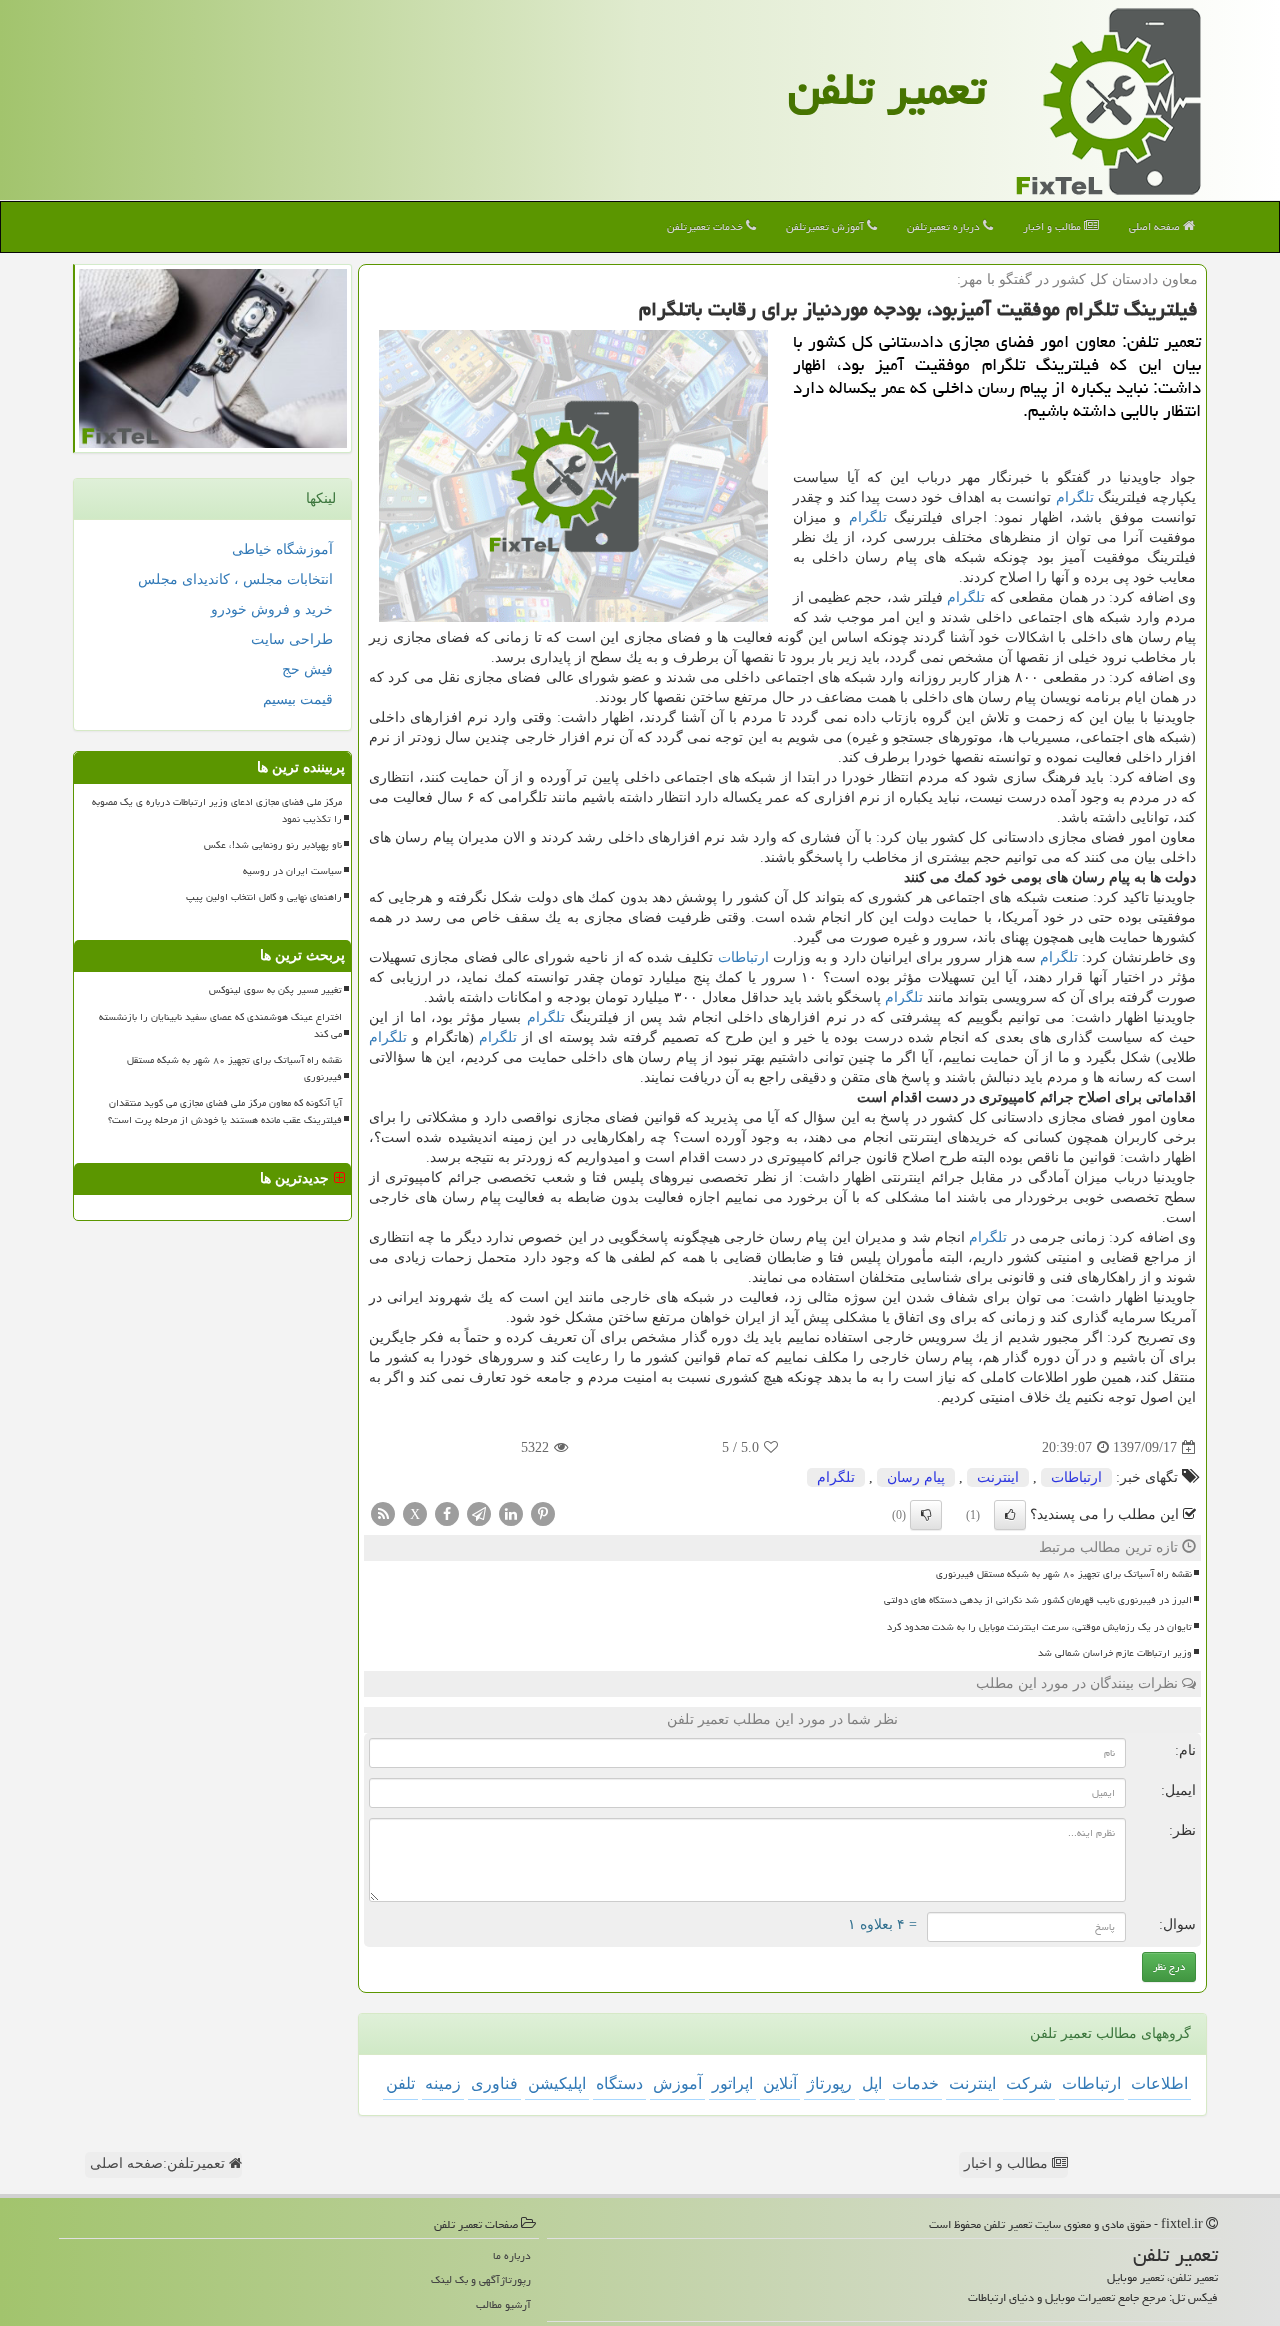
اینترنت (998, 1477)
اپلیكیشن (557, 2083)
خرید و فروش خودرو (272, 609)
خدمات (915, 2083)
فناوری (494, 2083)
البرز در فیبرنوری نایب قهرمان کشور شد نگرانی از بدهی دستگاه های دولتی (1038, 1600)
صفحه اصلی (1156, 226)
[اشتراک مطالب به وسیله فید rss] (383, 1513)
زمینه (443, 2083)
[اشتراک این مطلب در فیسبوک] (447, 1513)
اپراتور (732, 2083)
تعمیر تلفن (887, 89)
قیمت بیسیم (298, 699)
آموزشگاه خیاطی (282, 549)
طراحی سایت (292, 639)
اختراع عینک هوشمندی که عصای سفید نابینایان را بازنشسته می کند (220, 1025)
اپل (872, 2083)
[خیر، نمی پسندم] (926, 1515)
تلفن (400, 2083)
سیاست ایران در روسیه (292, 871)
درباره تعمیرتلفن (945, 226)
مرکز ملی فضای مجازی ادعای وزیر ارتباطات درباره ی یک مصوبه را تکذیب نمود (217, 810)
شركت (1029, 2083)
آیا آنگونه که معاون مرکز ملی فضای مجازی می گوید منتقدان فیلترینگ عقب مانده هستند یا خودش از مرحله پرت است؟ (225, 1111)
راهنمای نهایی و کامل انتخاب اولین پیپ (264, 897)
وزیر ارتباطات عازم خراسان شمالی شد (1115, 1653)
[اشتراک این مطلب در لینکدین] (511, 1513)
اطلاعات (1159, 2083)
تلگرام (1075, 497)
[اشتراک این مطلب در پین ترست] (543, 1513)
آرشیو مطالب (503, 2304)
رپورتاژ (829, 2083)
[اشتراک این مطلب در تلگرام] (479, 1513)
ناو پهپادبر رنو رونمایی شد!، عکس (273, 845)
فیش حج (307, 669)
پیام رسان (916, 1477)
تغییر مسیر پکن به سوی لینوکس (275, 990)
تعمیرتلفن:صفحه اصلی (159, 2163)
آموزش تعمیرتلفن (826, 226)
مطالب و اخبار (1053, 226)
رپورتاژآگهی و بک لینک (481, 2279)
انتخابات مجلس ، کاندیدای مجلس (235, 579)
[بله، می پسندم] (1010, 1515)
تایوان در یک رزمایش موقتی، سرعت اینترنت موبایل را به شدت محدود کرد (1039, 1627)
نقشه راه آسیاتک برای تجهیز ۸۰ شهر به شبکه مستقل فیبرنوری (1064, 1574)
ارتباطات (743, 957)
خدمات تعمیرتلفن (706, 226)
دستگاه (619, 2083)
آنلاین (780, 2083)
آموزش (677, 2083)
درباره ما (512, 2255)
